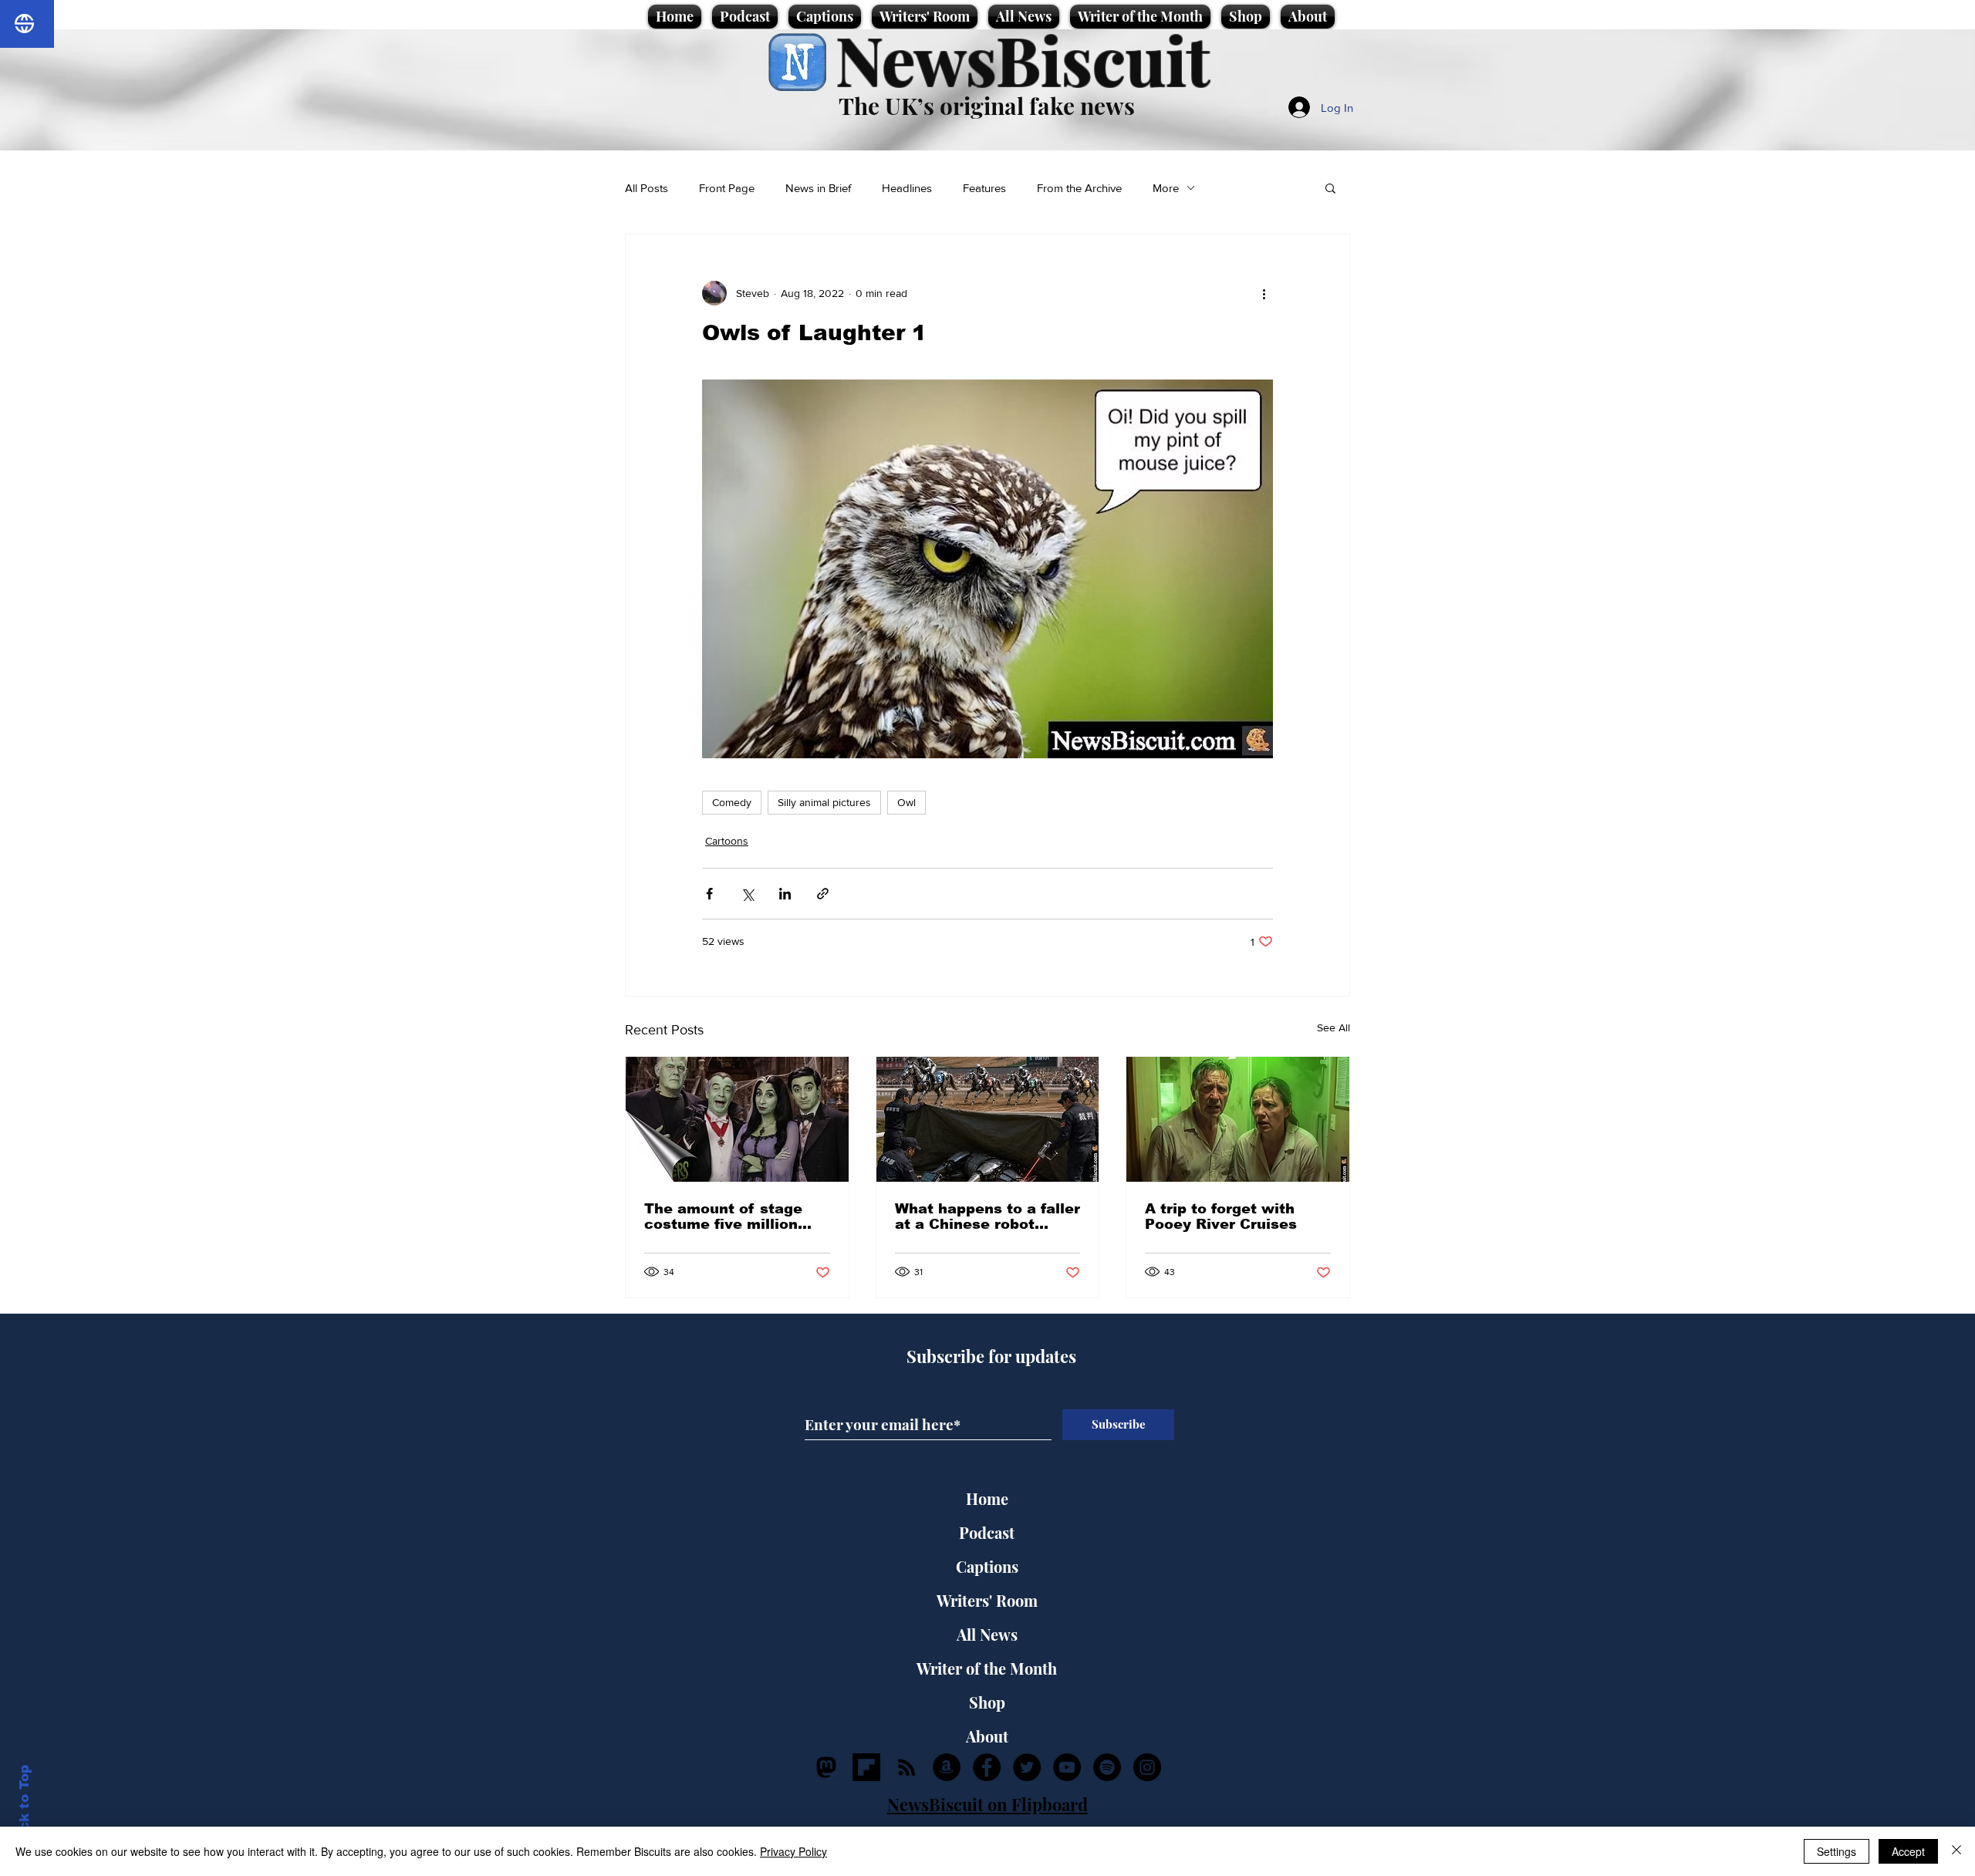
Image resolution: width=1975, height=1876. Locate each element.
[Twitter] (1027, 1767)
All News (987, 1634)
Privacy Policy (793, 1851)
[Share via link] (823, 894)
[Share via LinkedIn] (785, 894)
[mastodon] (826, 1767)
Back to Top (24, 1807)
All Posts (647, 188)
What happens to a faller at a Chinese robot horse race (987, 1216)
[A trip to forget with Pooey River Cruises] (1238, 1119)
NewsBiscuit (1023, 59)
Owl (906, 802)
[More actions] (1264, 293)
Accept (1908, 1851)
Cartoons (727, 841)
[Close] (1956, 1851)
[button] (1330, 187)
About (987, 1736)
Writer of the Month (987, 1668)
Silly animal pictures (824, 802)
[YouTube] (1067, 1767)
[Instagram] (1147, 1767)
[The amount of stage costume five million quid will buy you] (737, 1119)
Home (987, 1498)
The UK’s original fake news (987, 106)
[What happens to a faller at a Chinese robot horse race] (988, 1119)
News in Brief (818, 188)
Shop (987, 1702)
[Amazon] (947, 1767)
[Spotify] (1107, 1767)
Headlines (907, 188)
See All (1334, 1027)
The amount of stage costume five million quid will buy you (723, 1216)
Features (984, 188)
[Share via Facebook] (709, 894)
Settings (1837, 1851)
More (1166, 188)
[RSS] (906, 1767)
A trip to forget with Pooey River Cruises (1221, 1216)
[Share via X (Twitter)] (747, 894)
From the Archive (1079, 188)
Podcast (987, 1532)
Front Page (727, 188)
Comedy (732, 802)
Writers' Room (987, 1600)
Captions (987, 1566)
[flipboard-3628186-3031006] (866, 1767)
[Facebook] (987, 1767)
